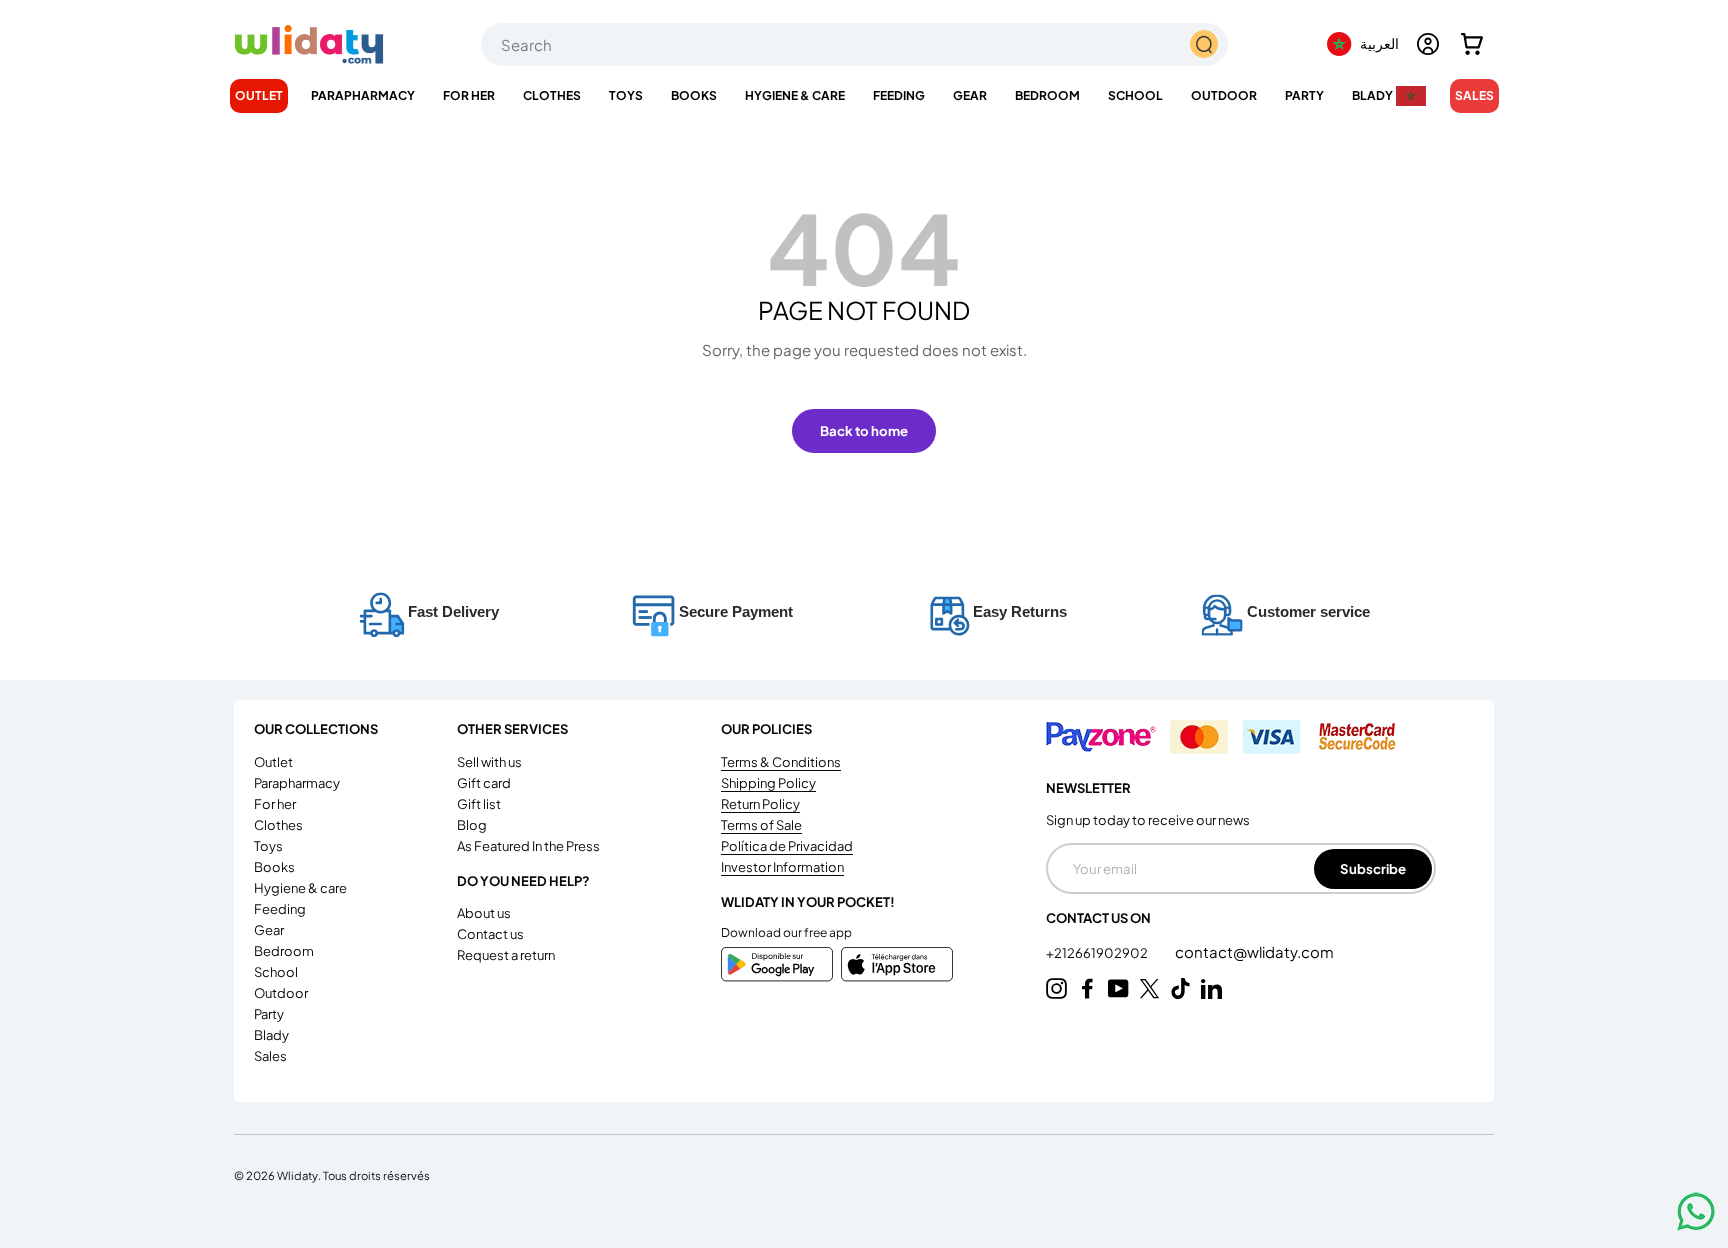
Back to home (864, 430)
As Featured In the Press (528, 846)
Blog (472, 825)
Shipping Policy (768, 783)
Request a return (506, 955)
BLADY (1372, 95)
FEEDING (899, 95)
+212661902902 (1098, 953)
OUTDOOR (1224, 95)
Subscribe (1373, 868)
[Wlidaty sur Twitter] (1149, 988)
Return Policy (760, 804)
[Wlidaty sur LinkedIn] (1211, 988)
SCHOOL (1135, 95)
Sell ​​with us (489, 762)
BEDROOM (1047, 95)
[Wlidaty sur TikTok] (1180, 988)
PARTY (1304, 95)
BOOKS (694, 95)
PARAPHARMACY (363, 95)
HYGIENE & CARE (795, 95)
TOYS (626, 95)
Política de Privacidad (787, 846)
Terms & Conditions (781, 762)
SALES (1474, 95)
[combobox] (854, 44)
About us (484, 913)
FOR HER (469, 95)
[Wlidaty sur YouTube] (1118, 988)
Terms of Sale (761, 825)
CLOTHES (552, 95)
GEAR (970, 95)
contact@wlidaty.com (1254, 951)
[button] (1472, 44)
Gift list (479, 804)
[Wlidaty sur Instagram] (1056, 988)
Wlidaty (297, 1175)
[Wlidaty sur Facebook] (1087, 988)
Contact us (490, 934)
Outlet (259, 95)
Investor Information (782, 867)
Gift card (484, 783)
